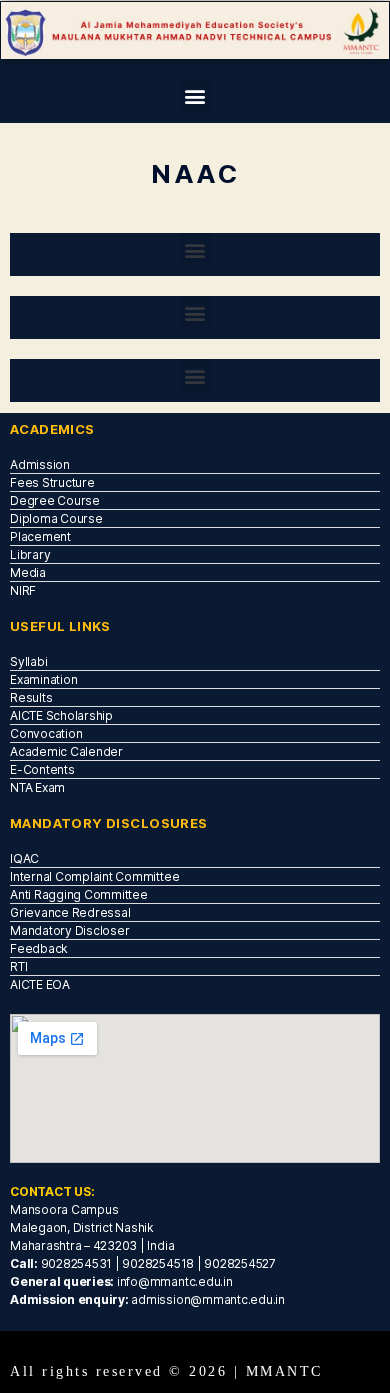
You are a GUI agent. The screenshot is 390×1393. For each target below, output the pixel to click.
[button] (195, 95)
